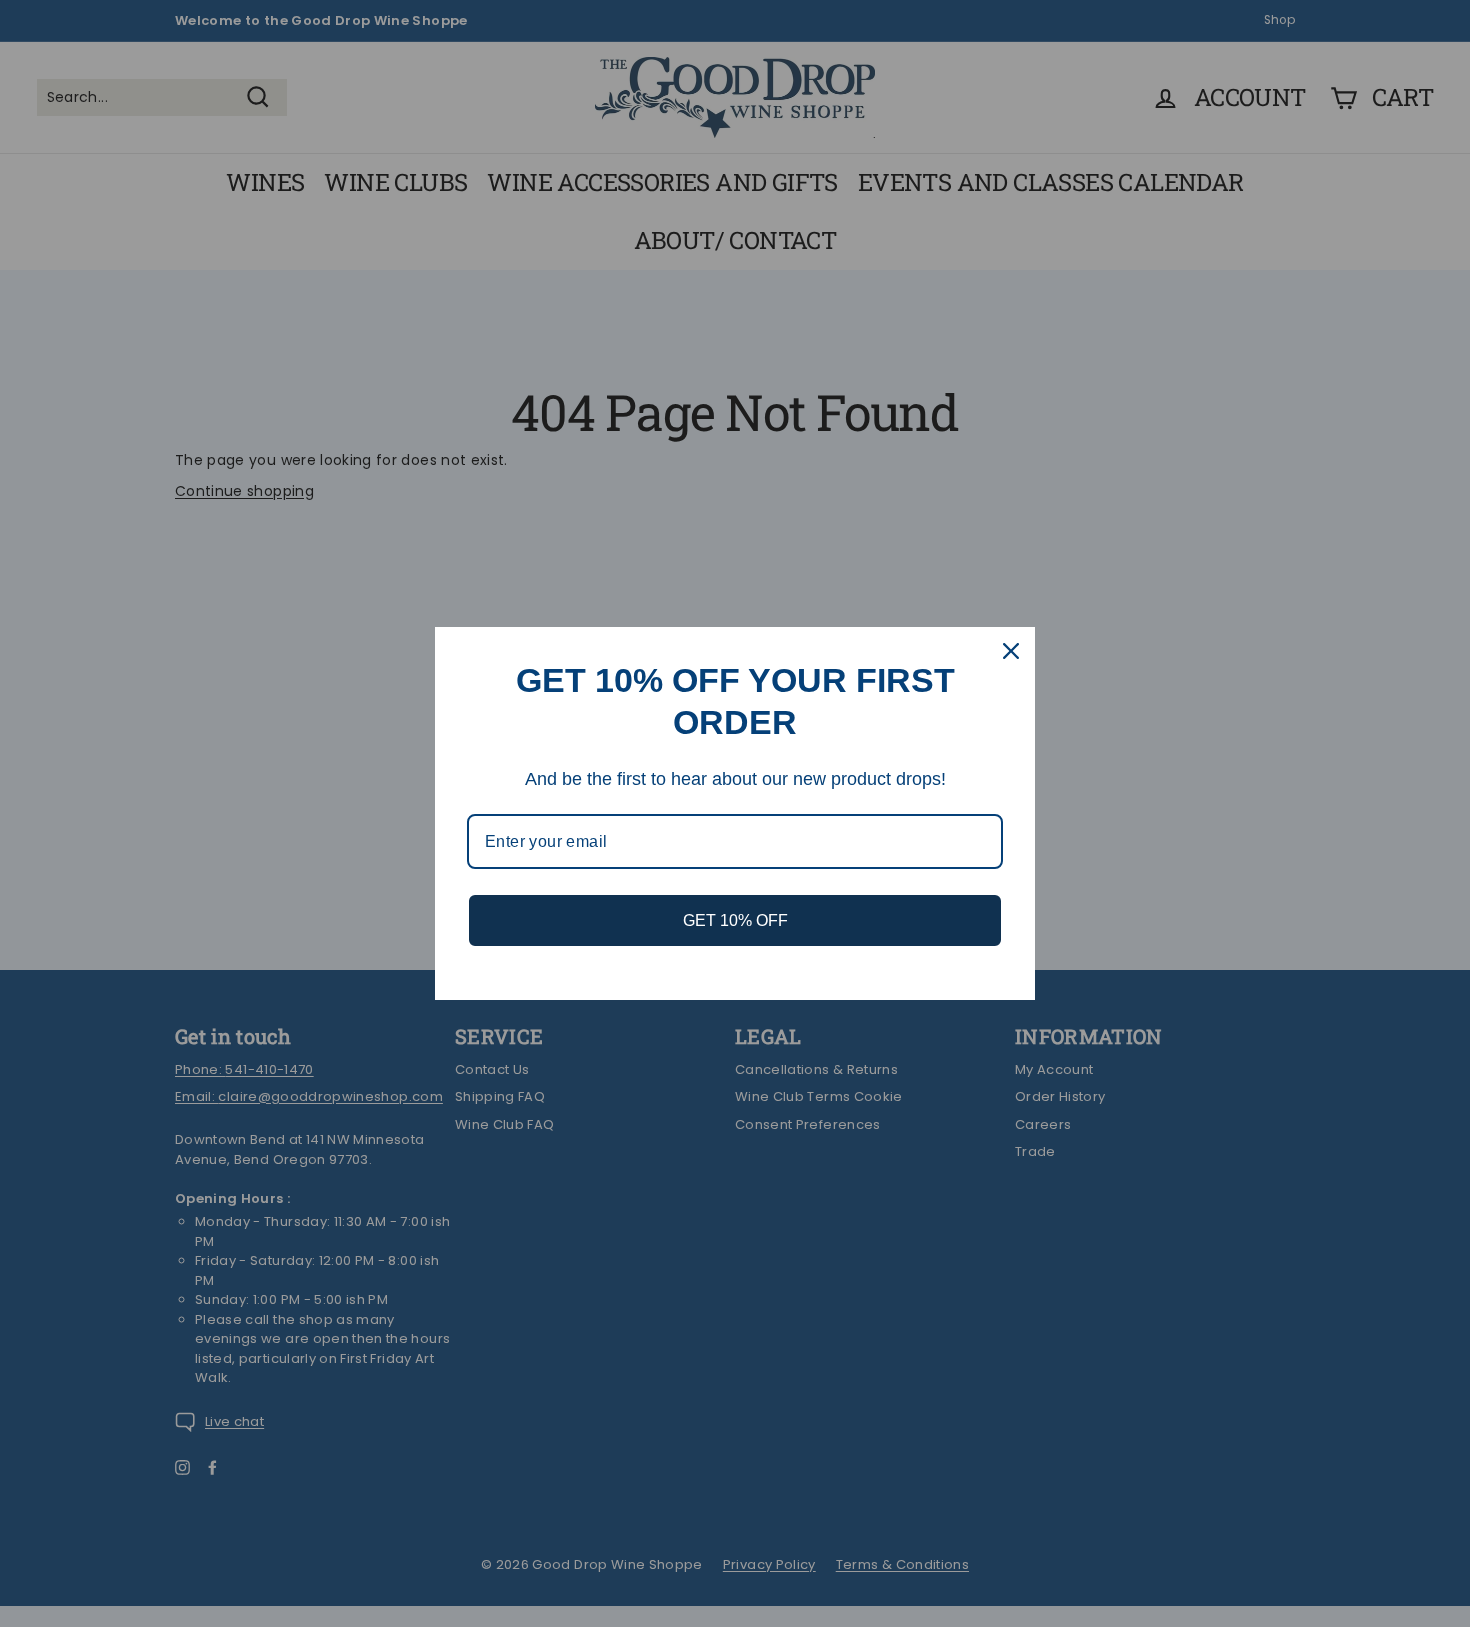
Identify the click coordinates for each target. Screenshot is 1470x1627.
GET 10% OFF (735, 920)
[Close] (1011, 651)
